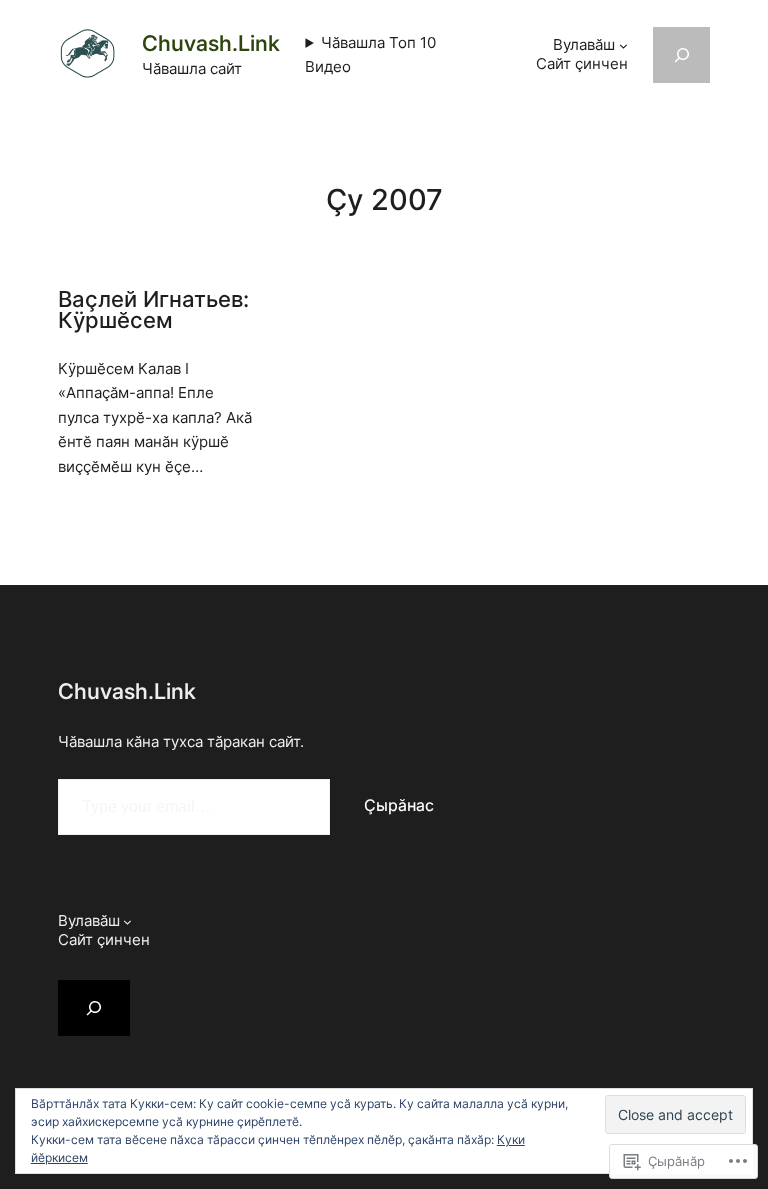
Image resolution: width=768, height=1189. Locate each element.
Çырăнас (399, 805)
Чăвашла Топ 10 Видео (370, 55)
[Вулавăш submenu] (623, 45)
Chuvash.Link (211, 43)
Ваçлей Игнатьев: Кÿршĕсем (153, 310)
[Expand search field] (682, 55)
